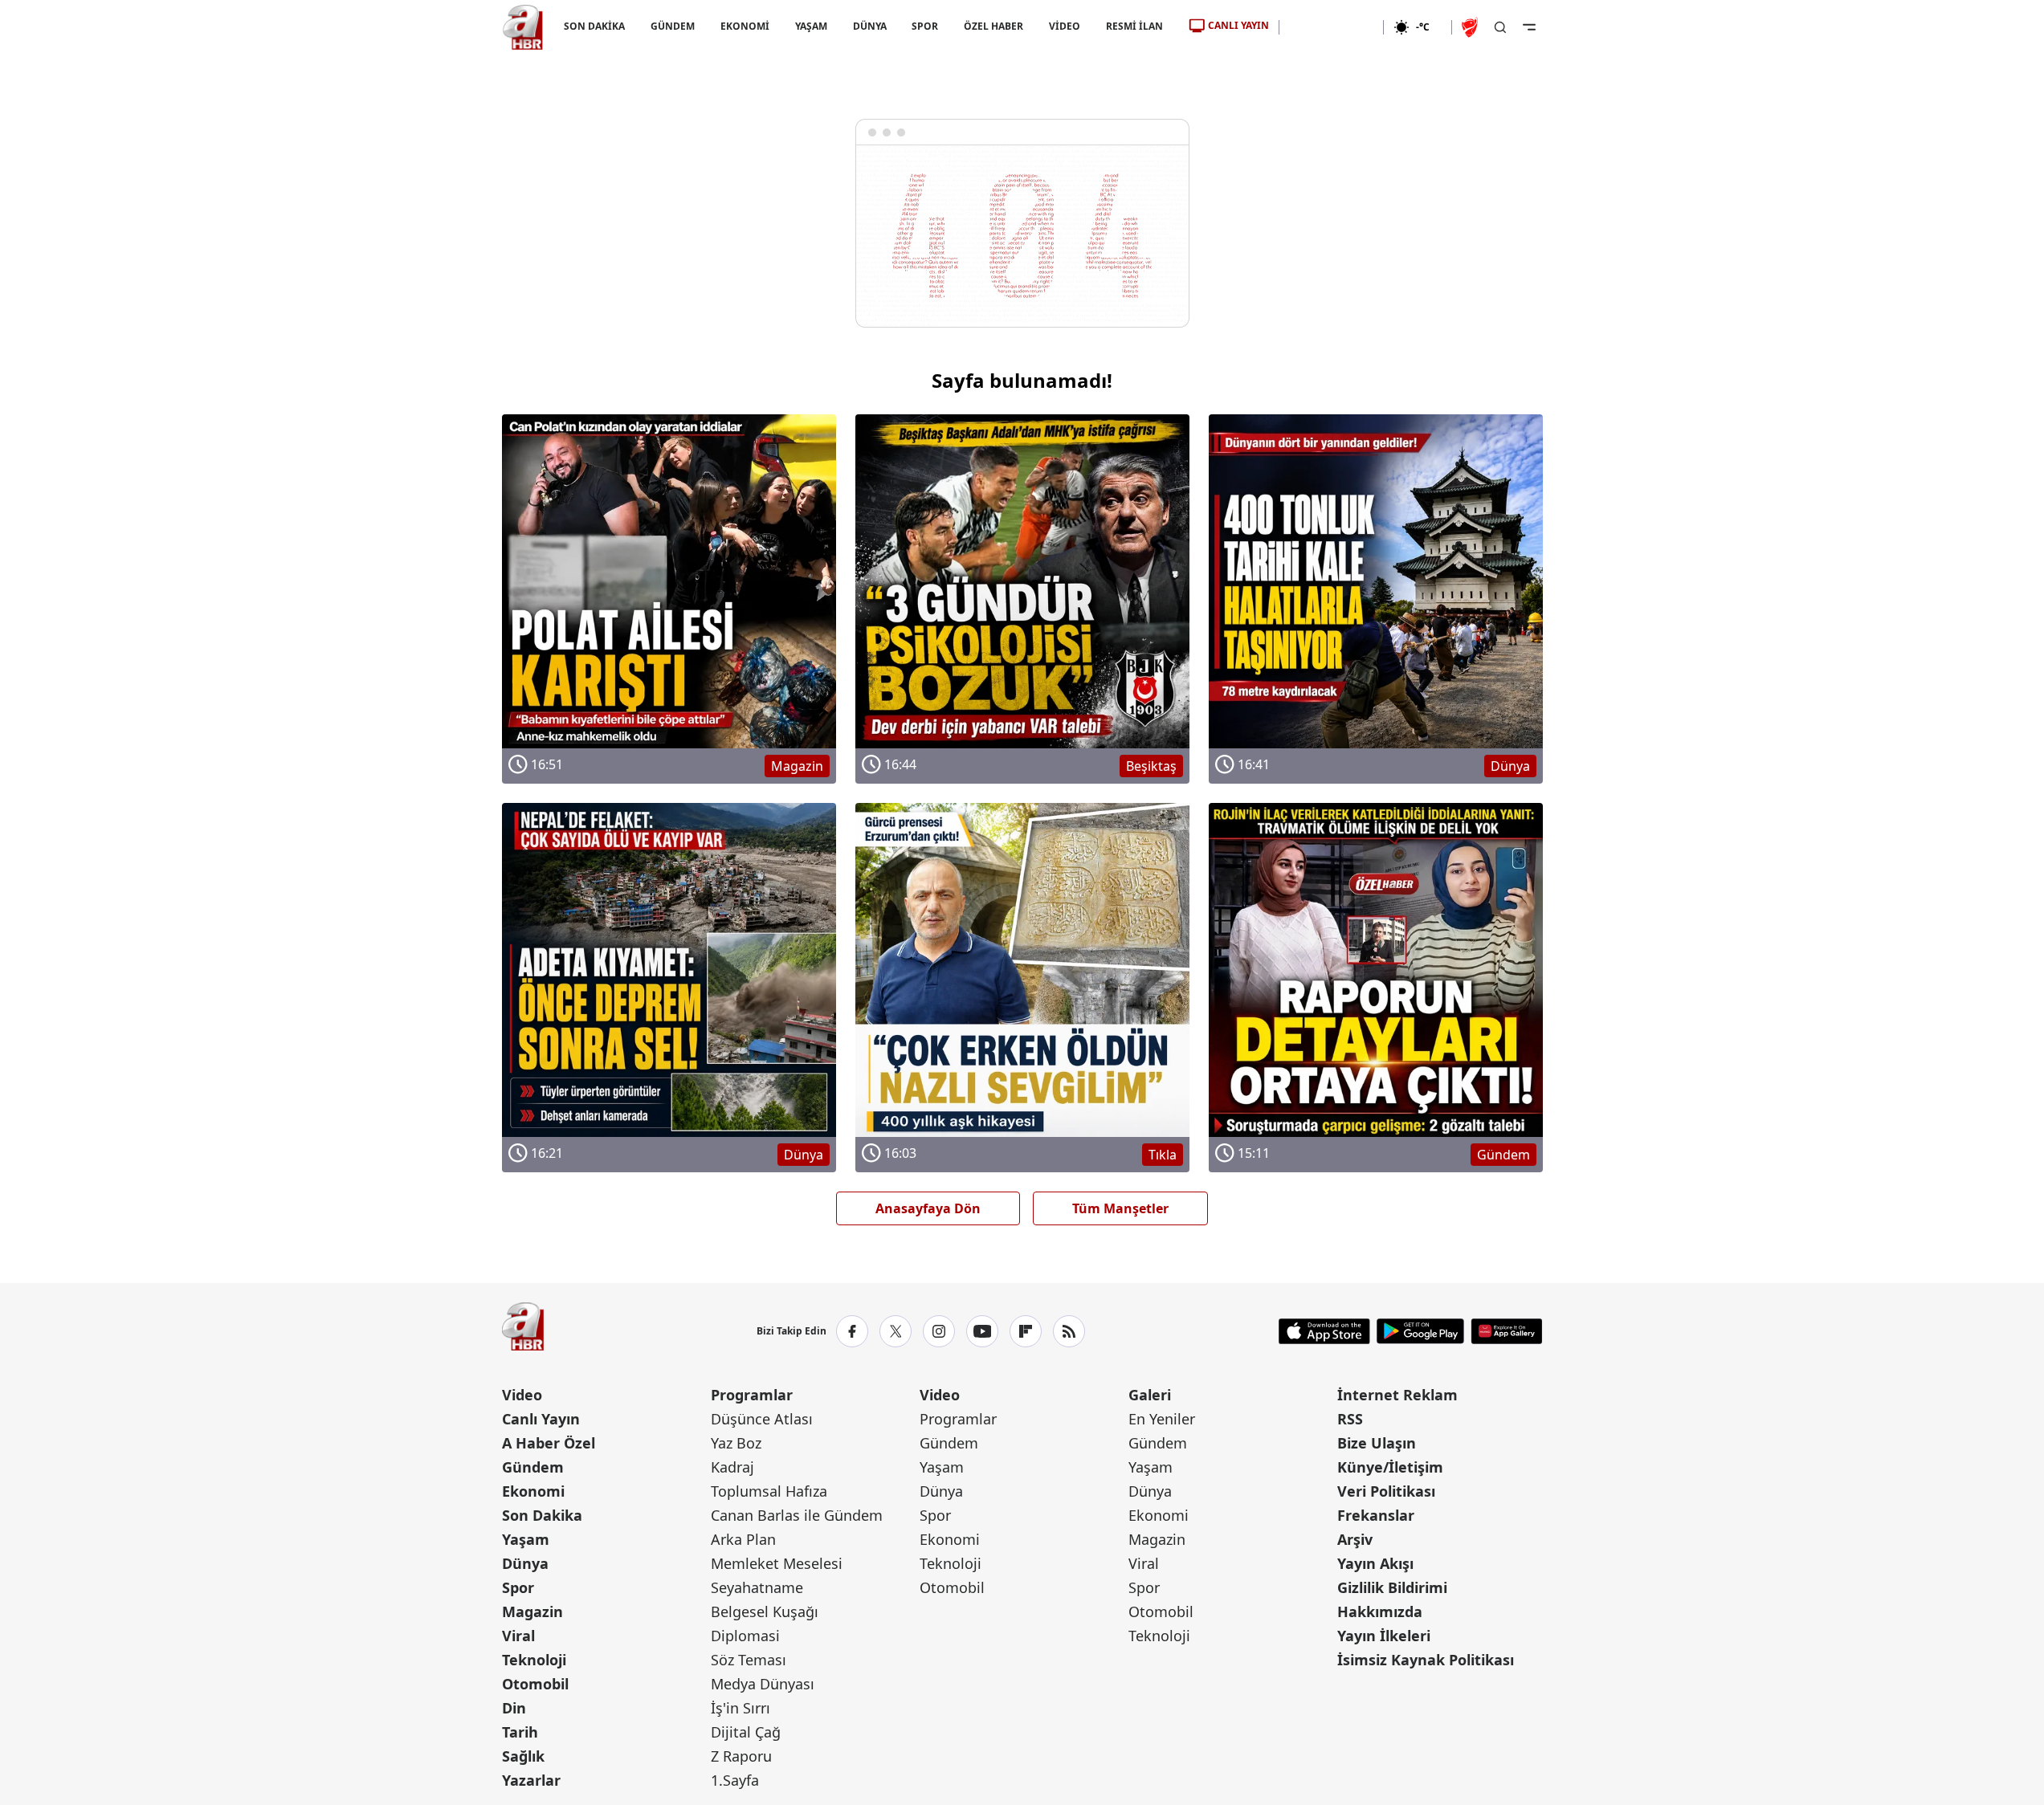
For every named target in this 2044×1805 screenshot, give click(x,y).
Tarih (520, 1732)
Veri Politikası (1386, 1491)
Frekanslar (1376, 1515)
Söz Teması (749, 1660)
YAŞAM (810, 26)
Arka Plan (743, 1539)
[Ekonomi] (1331, 27)
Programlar (752, 1395)
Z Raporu (741, 1756)
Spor (518, 1587)
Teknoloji (534, 1660)
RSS (1350, 1419)
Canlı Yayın (541, 1419)
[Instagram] (939, 1331)
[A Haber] (523, 27)
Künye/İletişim (1390, 1467)
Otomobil (535, 1684)
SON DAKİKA (594, 26)
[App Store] (1324, 1331)
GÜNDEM (672, 26)
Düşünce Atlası (762, 1419)
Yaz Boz (736, 1443)
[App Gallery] (1506, 1331)
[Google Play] (1420, 1331)
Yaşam (526, 1539)
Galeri (1150, 1395)
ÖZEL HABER (993, 26)
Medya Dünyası (763, 1684)
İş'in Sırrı (740, 1708)
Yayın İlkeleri (1384, 1636)
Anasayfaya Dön (928, 1208)
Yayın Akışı (1375, 1563)
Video (522, 1395)
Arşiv (1355, 1539)
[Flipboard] (1026, 1331)
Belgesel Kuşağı (765, 1611)
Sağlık (523, 1756)
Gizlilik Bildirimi (1392, 1587)
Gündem (533, 1467)
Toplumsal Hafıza (769, 1491)
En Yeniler (1162, 1419)
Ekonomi (533, 1491)
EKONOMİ (744, 26)
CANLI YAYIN (1238, 25)
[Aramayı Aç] (1500, 27)
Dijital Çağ (746, 1732)
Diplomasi (745, 1636)
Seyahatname (757, 1587)
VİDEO (1065, 26)
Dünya (525, 1563)
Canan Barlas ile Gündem (797, 1515)
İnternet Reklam (1397, 1395)
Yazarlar (531, 1780)
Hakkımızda (1380, 1611)
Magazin (532, 1611)
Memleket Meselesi (777, 1563)
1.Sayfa (735, 1780)
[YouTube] (982, 1331)
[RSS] (1069, 1331)
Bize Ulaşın (1377, 1443)
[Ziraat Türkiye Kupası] (1471, 27)
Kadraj (732, 1467)
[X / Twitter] (896, 1331)
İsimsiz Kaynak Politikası (1426, 1660)
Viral (518, 1636)
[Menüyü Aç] (1529, 27)
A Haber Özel (549, 1443)
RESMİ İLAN (1134, 26)
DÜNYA (869, 26)
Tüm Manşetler (1120, 1208)
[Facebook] (852, 1331)
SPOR (925, 26)
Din (514, 1708)
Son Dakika (542, 1515)
